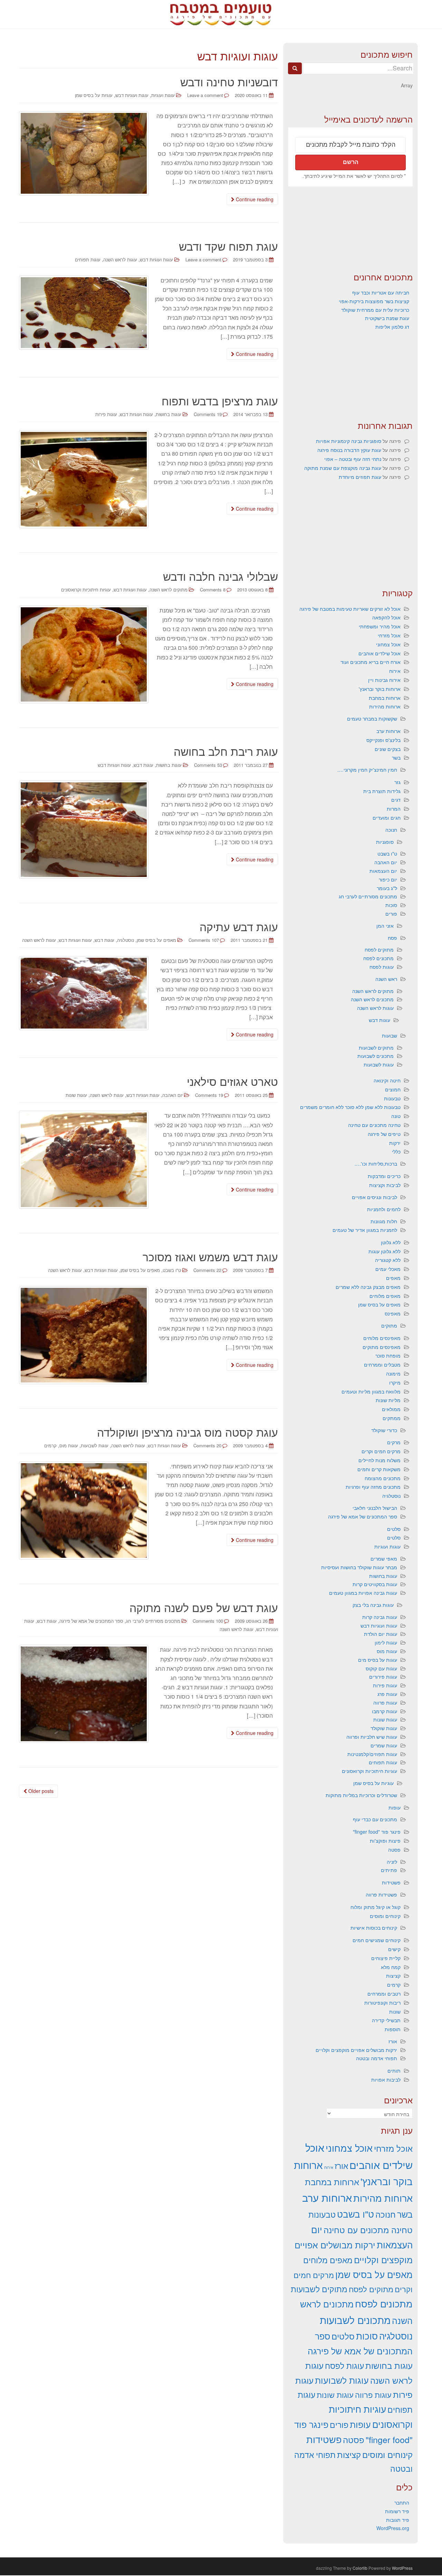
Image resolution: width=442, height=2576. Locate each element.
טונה (396, 1116)
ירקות (395, 1143)
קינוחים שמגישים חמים (377, 1940)
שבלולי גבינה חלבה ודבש (220, 576)
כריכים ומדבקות (384, 1176)
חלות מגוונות (384, 1221)
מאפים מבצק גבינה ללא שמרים (368, 1287)
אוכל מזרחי (389, 635)
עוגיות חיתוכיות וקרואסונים (369, 1771)
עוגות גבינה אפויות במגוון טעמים (363, 1593)
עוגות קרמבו (385, 1711)
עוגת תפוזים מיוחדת (360, 477)
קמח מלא (391, 1967)
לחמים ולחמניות (384, 1209)
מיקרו (395, 1382)
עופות (395, 1807)
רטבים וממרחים (384, 1994)
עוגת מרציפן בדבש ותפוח (220, 401)
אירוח (395, 671)
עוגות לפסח (382, 967)
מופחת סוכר (388, 1355)
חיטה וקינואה (387, 1080)
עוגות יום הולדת (381, 1634)
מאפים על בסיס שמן (156, 940)
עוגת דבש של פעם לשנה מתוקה (204, 1607)
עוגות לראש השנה (120, 259)
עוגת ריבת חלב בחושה (226, 751)
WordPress (402, 2568)
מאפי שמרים (384, 1559)
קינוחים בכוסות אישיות (374, 1928)
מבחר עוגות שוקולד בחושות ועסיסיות (359, 1567)
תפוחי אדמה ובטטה (377, 2058)
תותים (394, 2071)
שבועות (390, 1035)
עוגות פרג (387, 1694)
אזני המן (385, 926)
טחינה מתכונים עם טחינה (374, 1125)
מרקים (394, 1442)
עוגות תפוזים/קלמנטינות (372, 1754)
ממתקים (392, 1418)
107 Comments (204, 940)
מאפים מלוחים (385, 1296)
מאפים (393, 1278)
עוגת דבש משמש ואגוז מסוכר (210, 1256)
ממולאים (391, 1409)
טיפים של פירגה (384, 1134)
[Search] (295, 68)
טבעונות (392, 1098)
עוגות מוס (387, 1651)
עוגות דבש (143, 765)
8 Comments (213, 590)
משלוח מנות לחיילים (379, 1460)
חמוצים (393, 1089)
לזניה (392, 1862)
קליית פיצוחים (386, 1958)
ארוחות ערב (388, 731)
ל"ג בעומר (387, 888)
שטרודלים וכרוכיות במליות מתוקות (361, 1795)
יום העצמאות (383, 871)
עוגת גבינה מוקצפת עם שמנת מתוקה (343, 468)
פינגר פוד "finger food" (377, 1832)
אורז (393, 2041)
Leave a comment (205, 95)
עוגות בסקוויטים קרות (375, 1584)
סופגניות (385, 842)
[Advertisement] (350, 229)
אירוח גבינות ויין (384, 680)
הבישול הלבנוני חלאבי (375, 1508)
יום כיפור (388, 879)
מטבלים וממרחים (382, 1364)
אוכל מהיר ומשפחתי (380, 626)
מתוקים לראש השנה (169, 590)
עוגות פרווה (385, 1702)
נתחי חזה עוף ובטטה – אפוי (353, 459)
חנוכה (391, 830)
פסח (392, 938)
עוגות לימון (386, 1642)
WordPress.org (393, 2528)
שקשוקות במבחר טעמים (372, 718)
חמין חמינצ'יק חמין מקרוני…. (367, 770)
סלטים (394, 1529)
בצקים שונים (388, 749)
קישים (394, 1949)
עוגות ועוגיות (163, 95)
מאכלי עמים (388, 1269)
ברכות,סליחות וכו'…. (376, 1164)
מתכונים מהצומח (383, 1478)
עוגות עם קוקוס (381, 1668)
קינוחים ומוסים (385, 1916)
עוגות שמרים (384, 1745)
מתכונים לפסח (378, 958)
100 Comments (208, 1621)
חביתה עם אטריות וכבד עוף (381, 292)
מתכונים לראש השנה (372, 999)
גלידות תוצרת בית (382, 791)
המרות (394, 809)
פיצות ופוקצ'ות (385, 1841)
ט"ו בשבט (172, 1270)
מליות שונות (388, 1400)
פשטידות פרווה (381, 1894)
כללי (396, 1151)
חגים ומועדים (387, 818)
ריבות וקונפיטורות (382, 2003)
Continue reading (254, 199)
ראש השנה (386, 979)
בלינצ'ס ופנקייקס (383, 740)
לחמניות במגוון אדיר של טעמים (365, 1230)
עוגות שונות (385, 1719)
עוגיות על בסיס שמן (94, 95)
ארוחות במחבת (385, 698)
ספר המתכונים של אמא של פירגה (91, 1621)
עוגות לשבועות (95, 1445)
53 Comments (208, 765)
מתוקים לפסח (379, 949)
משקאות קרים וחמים (379, 1469)
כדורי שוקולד (384, 1430)
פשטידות (391, 1882)
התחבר (402, 2502)
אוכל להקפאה (386, 617)
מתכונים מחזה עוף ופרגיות (373, 1487)
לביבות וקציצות (385, 1185)
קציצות (393, 1976)
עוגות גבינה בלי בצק (373, 1605)
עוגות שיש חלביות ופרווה (372, 1737)
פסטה (394, 1850)
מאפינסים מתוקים (382, 1347)
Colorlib (360, 2568)
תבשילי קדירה (386, 2020)
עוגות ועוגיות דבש (132, 95)
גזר (397, 782)
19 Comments (208, 414)
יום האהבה (172, 1095)
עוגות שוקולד (384, 1728)
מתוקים (389, 1325)
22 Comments (207, 1270)
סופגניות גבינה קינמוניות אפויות (349, 441)
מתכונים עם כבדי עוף (375, 1819)
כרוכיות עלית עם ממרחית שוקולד (375, 310)
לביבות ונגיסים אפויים (374, 1197)
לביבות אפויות (386, 2080)
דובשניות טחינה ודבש (229, 81)
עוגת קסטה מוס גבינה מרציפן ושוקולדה (188, 1432)
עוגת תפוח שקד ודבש (228, 246)
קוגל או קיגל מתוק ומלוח (376, 1907)
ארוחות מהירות (385, 706)
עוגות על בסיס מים (378, 1660)
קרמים (394, 1985)
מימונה (393, 1373)
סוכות (391, 905)
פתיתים (389, 1870)
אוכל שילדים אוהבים (379, 653)
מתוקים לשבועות (376, 1048)
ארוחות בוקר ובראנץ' (380, 689)
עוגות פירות (106, 414)
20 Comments (207, 1445)
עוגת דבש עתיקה (239, 926)
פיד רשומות (397, 2511)
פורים (391, 914)
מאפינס (393, 1313)
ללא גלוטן (391, 1242)
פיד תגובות (398, 2520)
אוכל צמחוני (388, 644)
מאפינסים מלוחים (382, 1338)
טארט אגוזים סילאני (232, 1081)
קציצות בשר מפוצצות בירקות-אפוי (374, 301)
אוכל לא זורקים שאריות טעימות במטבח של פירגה (350, 609)
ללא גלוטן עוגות (385, 1251)
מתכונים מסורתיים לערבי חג (153, 1621)
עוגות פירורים (383, 1677)
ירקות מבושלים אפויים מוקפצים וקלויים (356, 2050)
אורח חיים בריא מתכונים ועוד (371, 662)
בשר (396, 758)
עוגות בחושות (169, 414)
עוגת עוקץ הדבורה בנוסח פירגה (349, 450)
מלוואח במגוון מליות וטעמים (371, 1391)
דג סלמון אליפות (392, 327)
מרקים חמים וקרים (381, 1451)
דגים (396, 800)
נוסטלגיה (126, 940)
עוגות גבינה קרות (380, 1617)
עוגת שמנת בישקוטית (387, 318)
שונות (395, 2011)
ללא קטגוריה (388, 1260)
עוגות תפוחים (383, 1762)
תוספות (393, 2029)
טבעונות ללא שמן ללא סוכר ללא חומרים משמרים (350, 1107)
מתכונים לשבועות (376, 1056)
